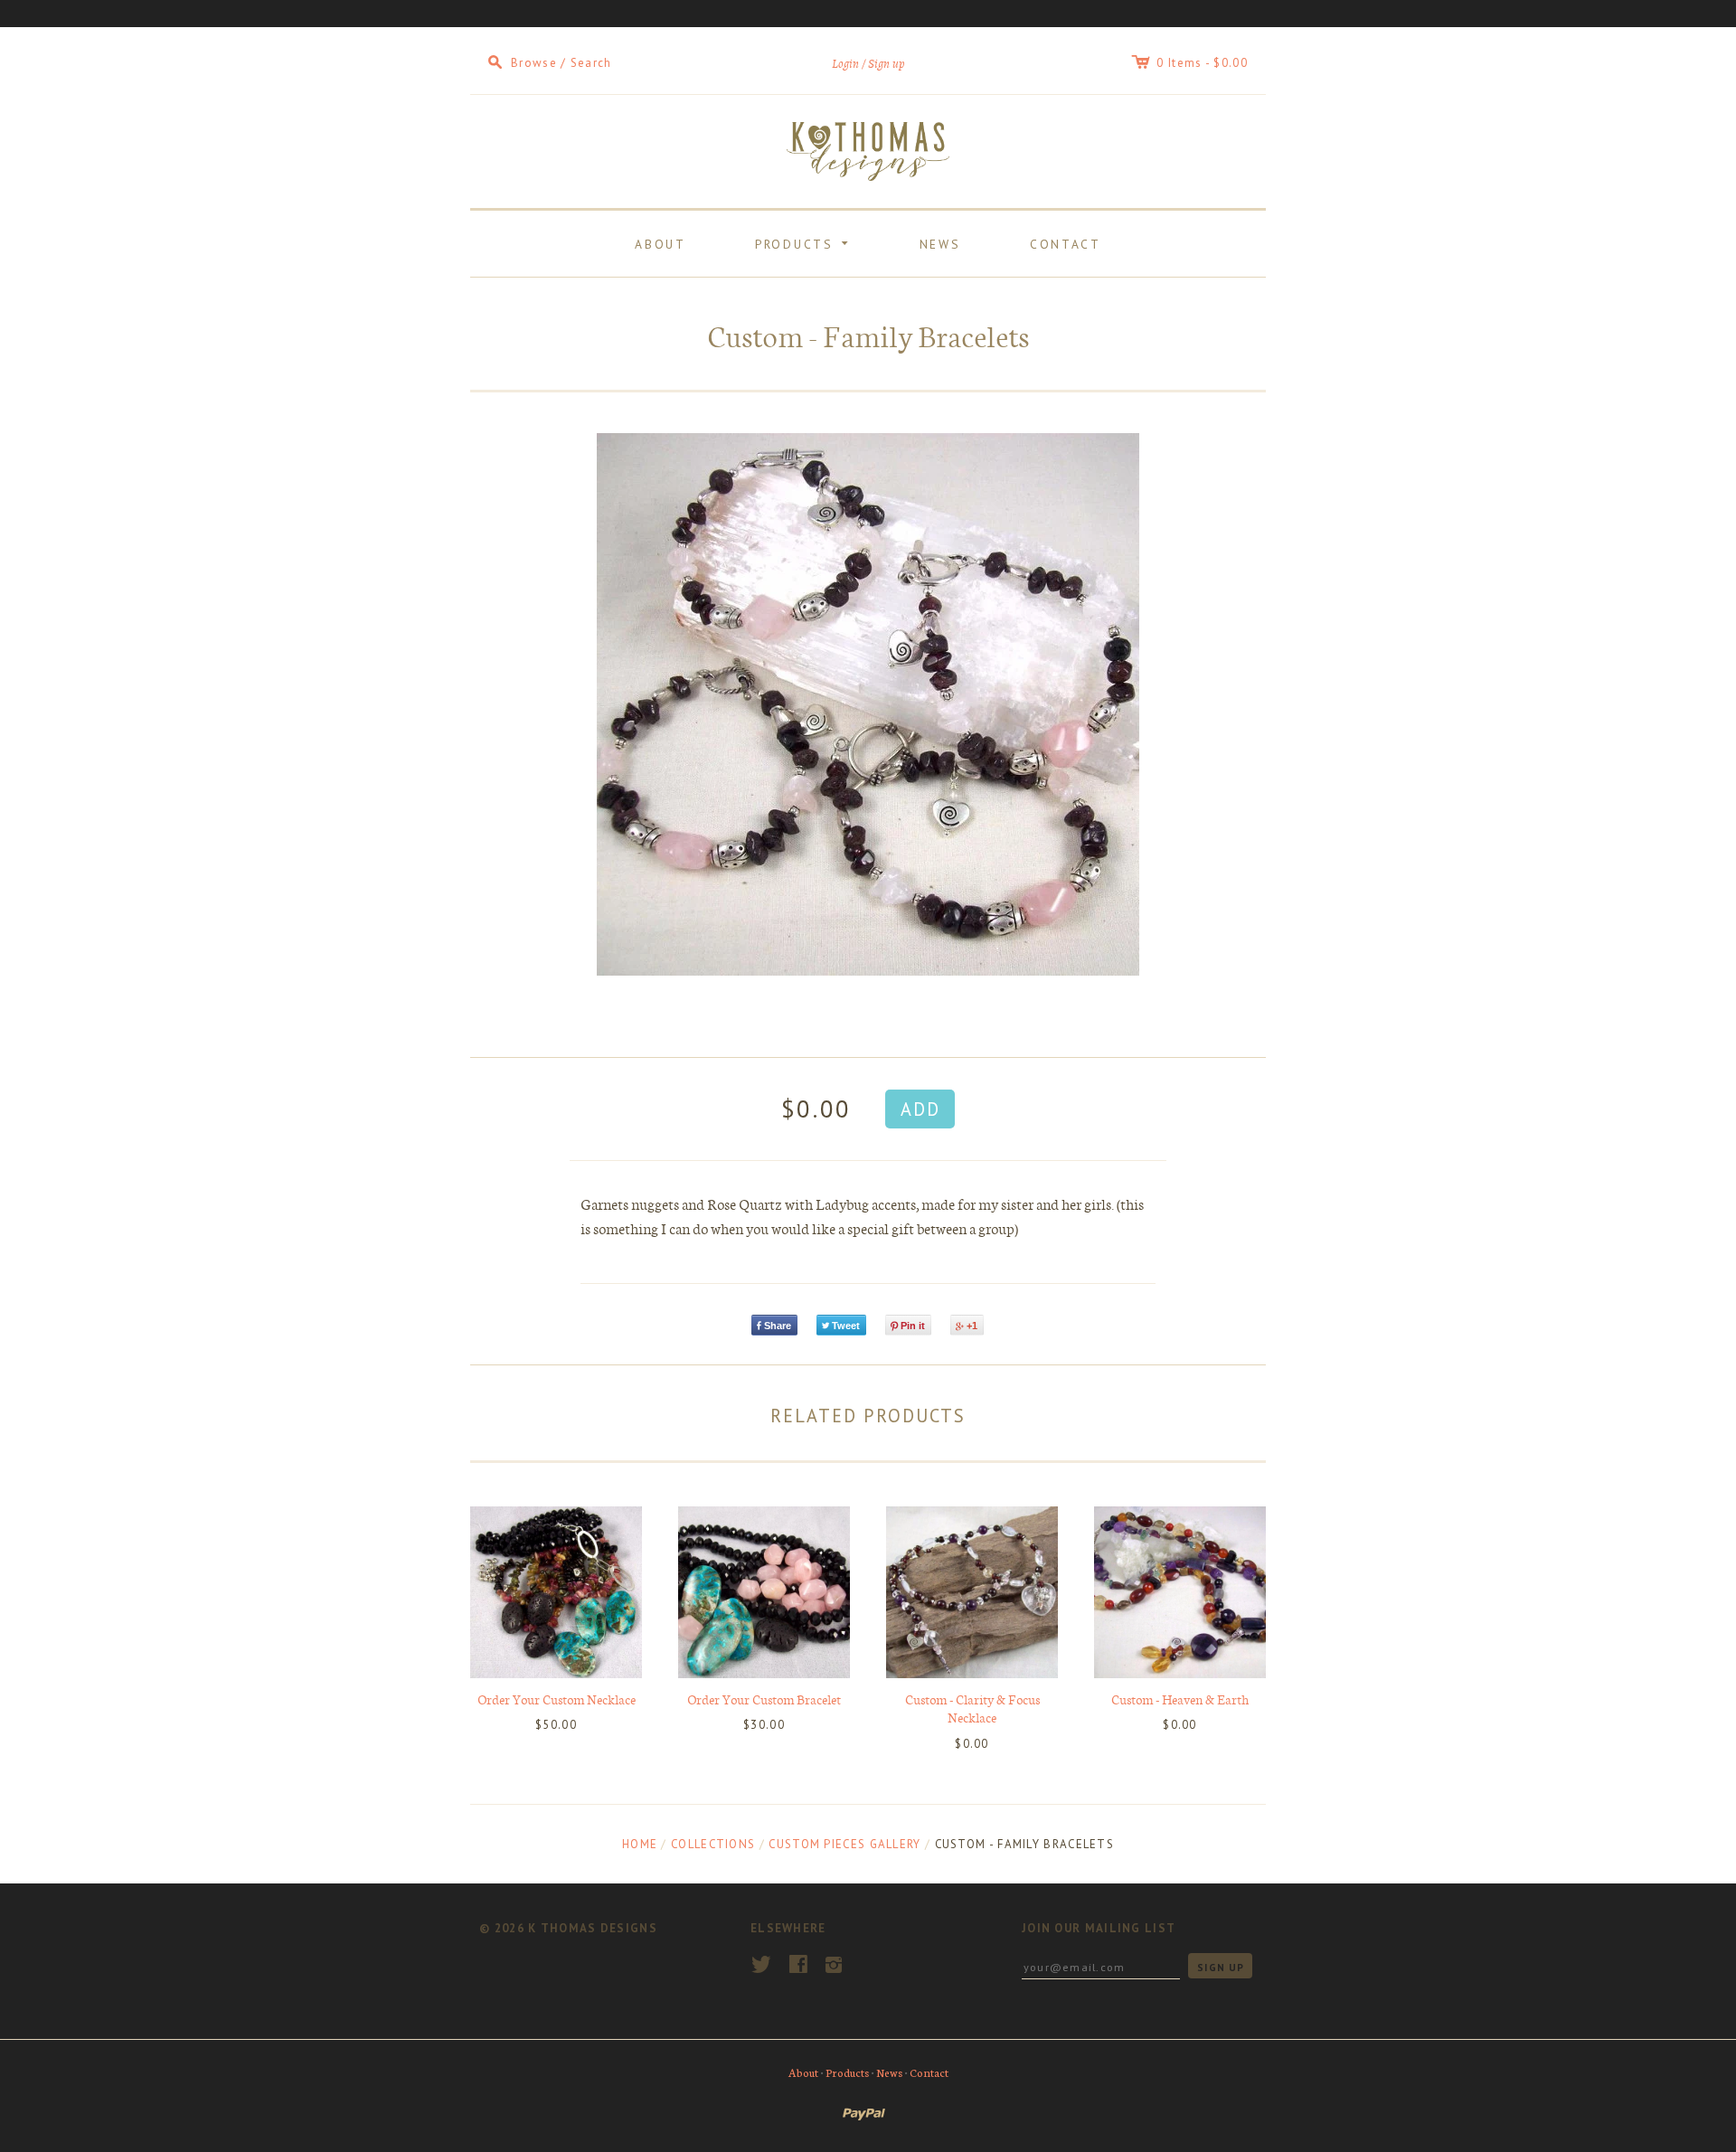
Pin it (913, 1326)
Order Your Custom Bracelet (764, 1699)
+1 (972, 1326)
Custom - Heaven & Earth (1180, 1699)
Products (805, 242)
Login (845, 64)
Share (778, 1326)
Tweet (846, 1326)
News (940, 244)
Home (640, 1844)
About (660, 244)
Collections (713, 1844)
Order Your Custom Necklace (557, 1699)
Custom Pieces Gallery (844, 1844)
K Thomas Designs (593, 1928)
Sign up (887, 64)
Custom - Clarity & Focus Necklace (972, 1708)
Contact (1066, 244)
